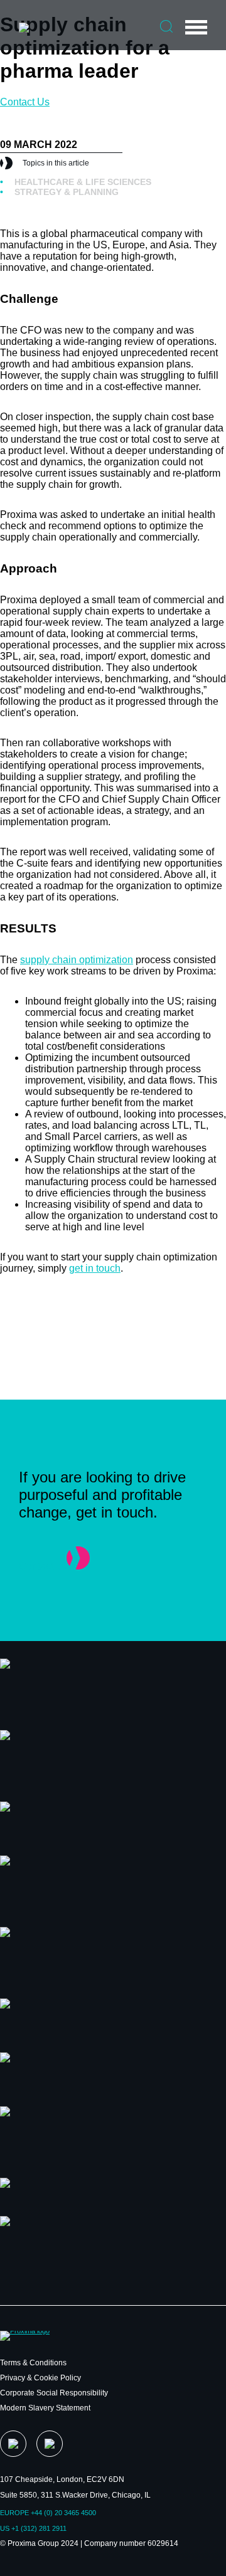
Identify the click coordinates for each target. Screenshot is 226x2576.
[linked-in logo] (50, 2444)
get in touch (95, 1268)
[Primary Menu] (196, 27)
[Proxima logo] (24, 28)
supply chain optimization (77, 960)
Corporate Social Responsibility (54, 2393)
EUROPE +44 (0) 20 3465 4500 (48, 2513)
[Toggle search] (166, 26)
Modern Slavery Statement (45, 2408)
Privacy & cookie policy (40, 2378)
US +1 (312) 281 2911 (33, 2528)
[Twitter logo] (13, 2444)
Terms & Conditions (33, 2363)
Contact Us (25, 102)
